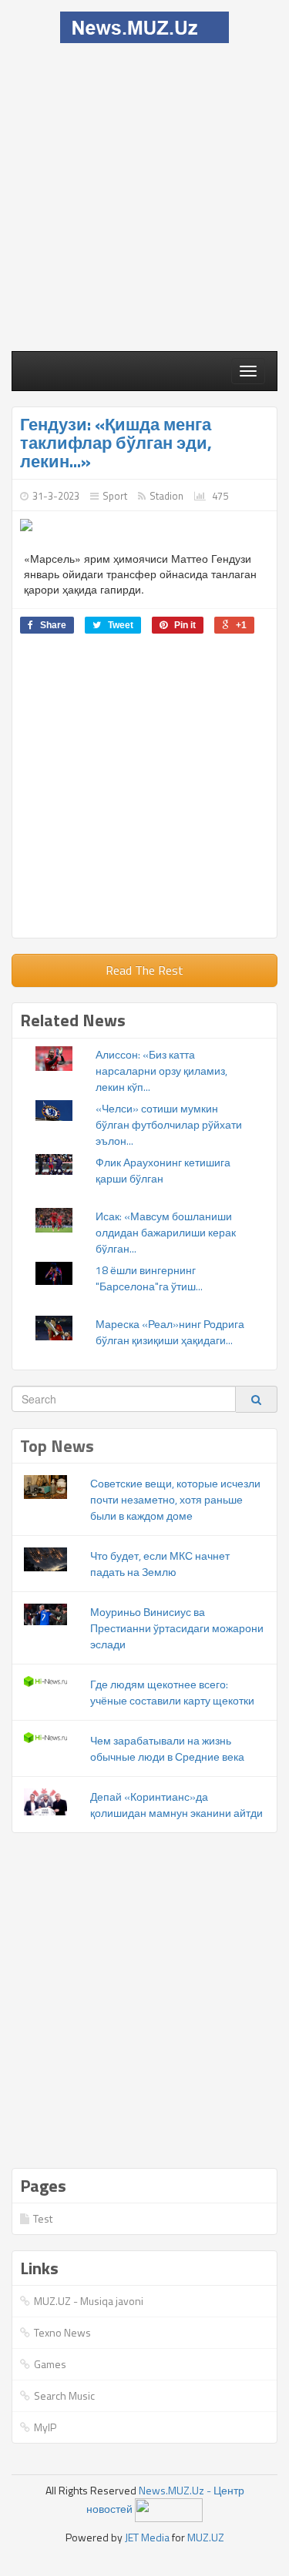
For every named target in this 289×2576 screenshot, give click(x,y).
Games (50, 2364)
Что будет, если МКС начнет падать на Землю (160, 1564)
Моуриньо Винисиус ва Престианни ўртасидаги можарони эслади (177, 1628)
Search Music (64, 2395)
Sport (115, 496)
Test (43, 2218)
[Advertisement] (144, 195)
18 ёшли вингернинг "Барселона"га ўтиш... (149, 1278)
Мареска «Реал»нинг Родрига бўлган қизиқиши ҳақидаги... (170, 1332)
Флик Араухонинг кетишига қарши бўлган (163, 1170)
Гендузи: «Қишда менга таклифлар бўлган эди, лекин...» (116, 443)
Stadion (166, 496)
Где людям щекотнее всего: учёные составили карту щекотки (172, 1692)
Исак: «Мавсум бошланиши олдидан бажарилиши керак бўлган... (166, 1232)
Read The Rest (144, 970)
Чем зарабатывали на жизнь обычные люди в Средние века (167, 1748)
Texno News (62, 2332)
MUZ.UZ (206, 2537)
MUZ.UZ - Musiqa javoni (89, 2301)
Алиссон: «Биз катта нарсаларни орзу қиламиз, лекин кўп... (161, 1071)
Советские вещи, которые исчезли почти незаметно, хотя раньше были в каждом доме (175, 1499)
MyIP (45, 2427)
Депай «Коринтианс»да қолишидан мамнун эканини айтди (176, 1805)
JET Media (147, 2537)
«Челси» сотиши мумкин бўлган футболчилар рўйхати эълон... (169, 1124)
